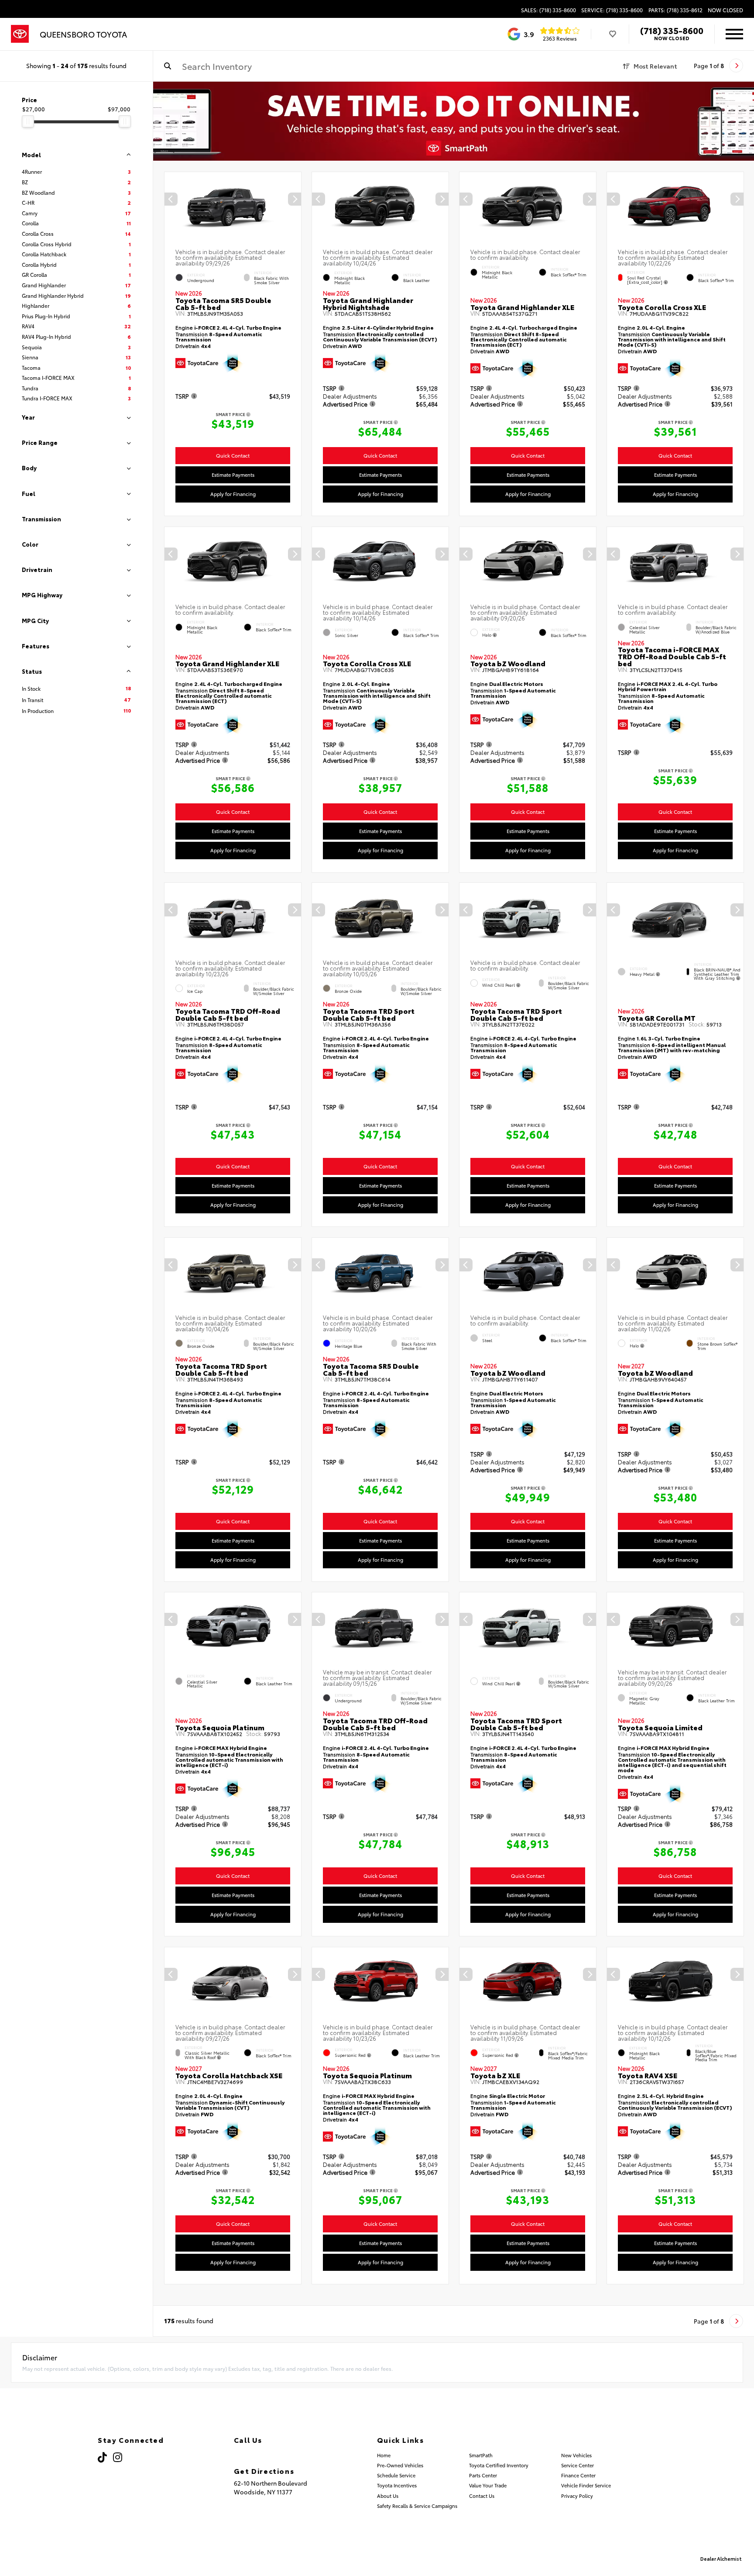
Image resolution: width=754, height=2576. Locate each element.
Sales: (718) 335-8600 (548, 10)
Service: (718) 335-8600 (612, 10)
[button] (295, 200)
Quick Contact (233, 455)
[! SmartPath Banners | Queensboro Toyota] (454, 121)
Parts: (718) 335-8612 (675, 10)
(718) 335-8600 (672, 30)
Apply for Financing (233, 494)
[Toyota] (20, 34)
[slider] (28, 121)
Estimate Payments (233, 475)
